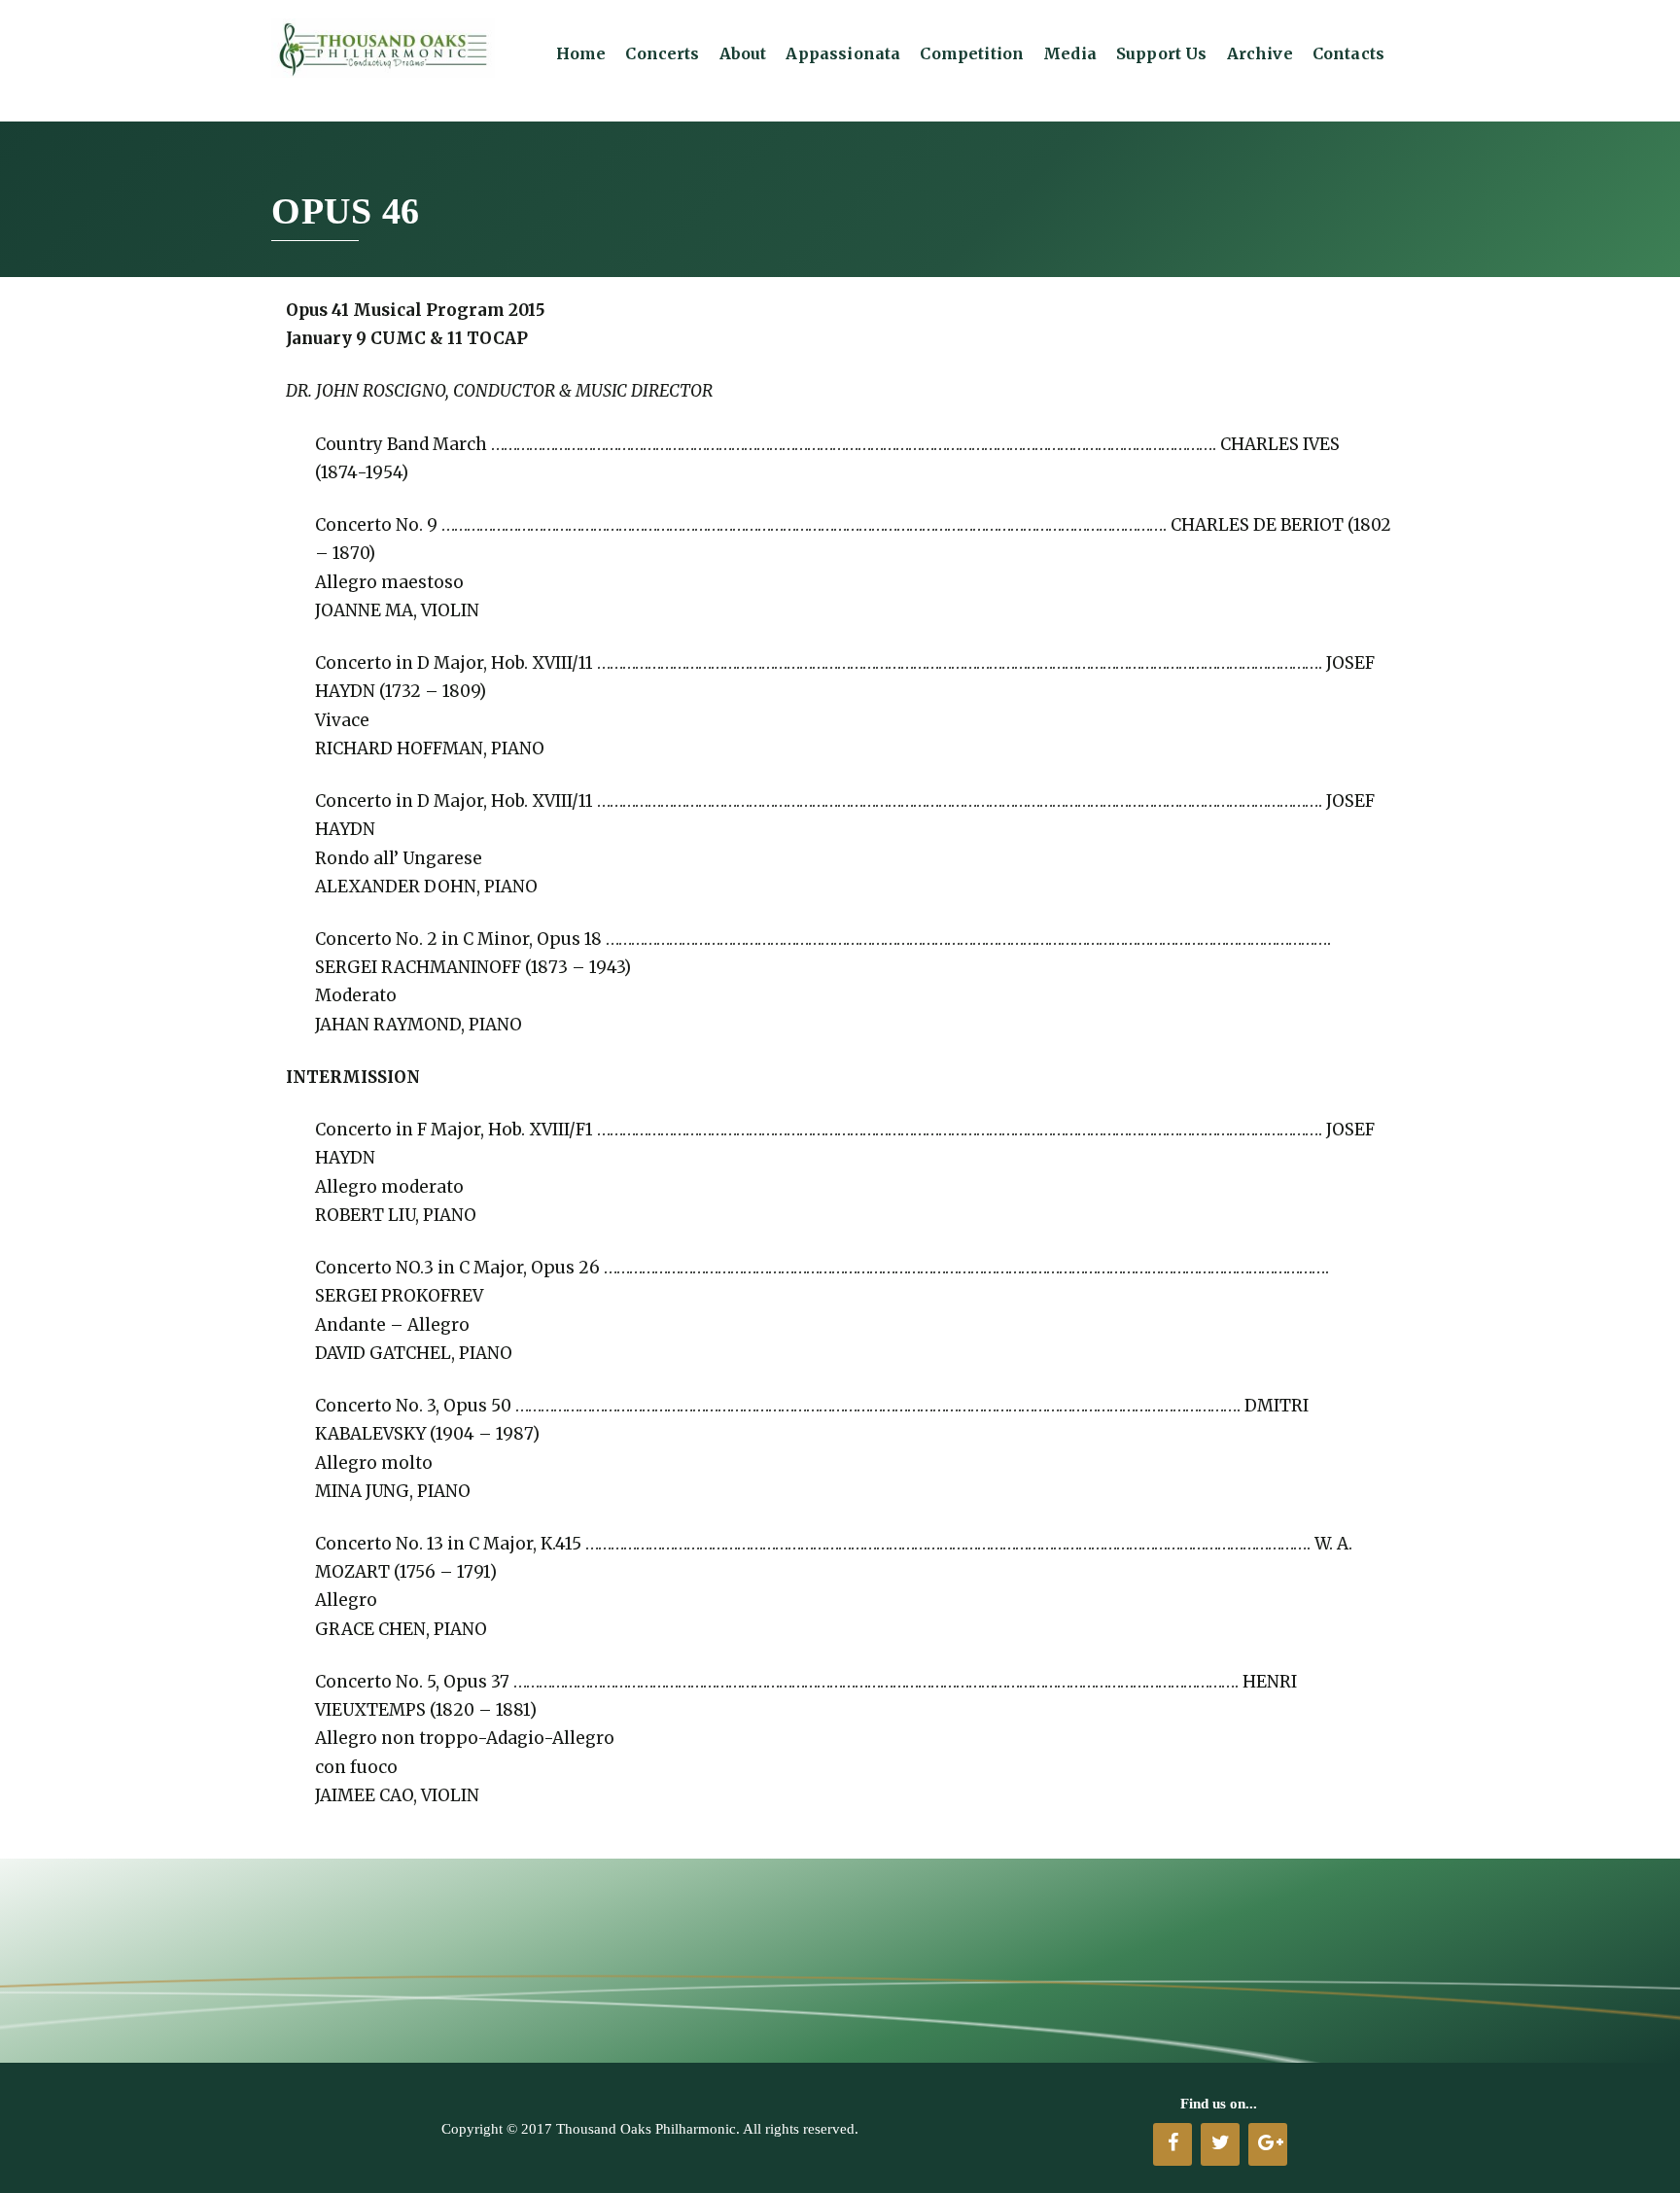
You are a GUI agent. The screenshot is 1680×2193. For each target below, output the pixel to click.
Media (1070, 53)
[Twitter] (1220, 2144)
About (743, 53)
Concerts (662, 53)
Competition (972, 53)
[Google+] (1268, 2144)
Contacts (1348, 53)
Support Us (1162, 53)
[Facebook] (1172, 2144)
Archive (1260, 53)
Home (581, 53)
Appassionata (843, 53)
